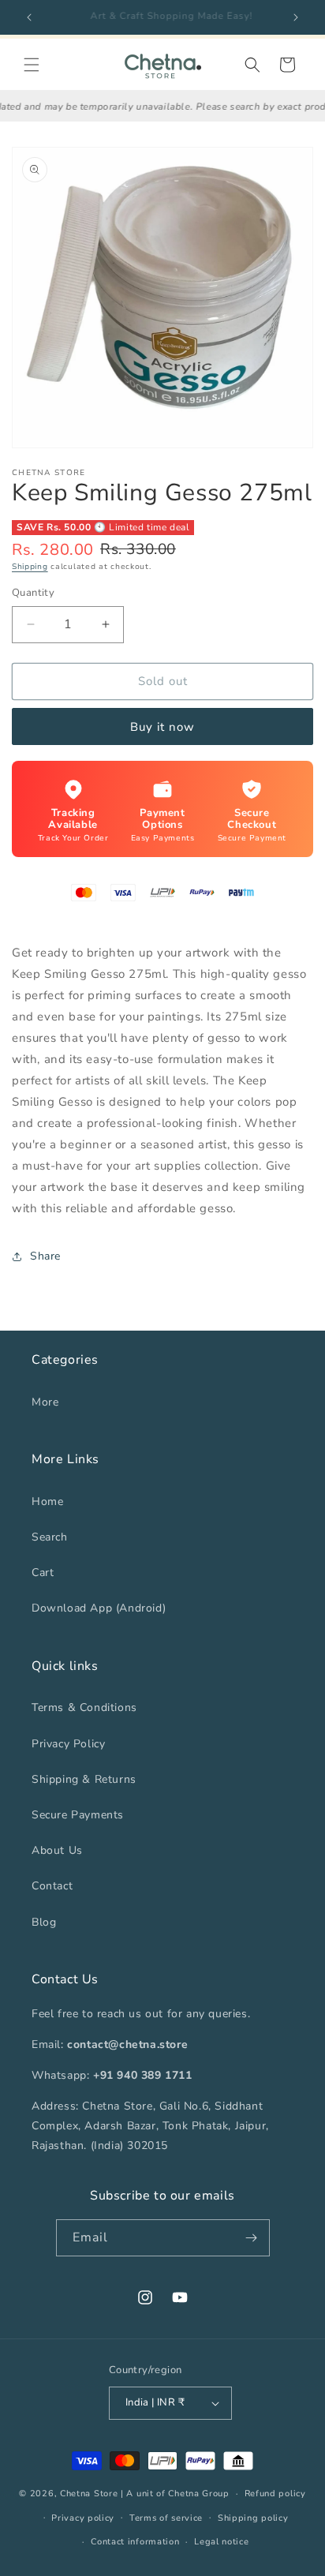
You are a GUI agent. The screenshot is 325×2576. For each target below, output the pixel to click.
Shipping (30, 567)
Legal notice (221, 2542)
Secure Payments (78, 1815)
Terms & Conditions (84, 1707)
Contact (52, 1886)
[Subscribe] (252, 2238)
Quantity (33, 593)
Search (50, 1537)
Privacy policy (83, 2518)
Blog (44, 1922)
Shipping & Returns (84, 1779)
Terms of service (166, 2518)
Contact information (135, 2542)
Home (47, 1501)
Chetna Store (89, 2494)
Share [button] (45, 1256)
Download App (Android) (99, 1608)
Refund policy (275, 2494)
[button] (32, 65)
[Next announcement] (296, 17)
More (45, 1402)
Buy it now (162, 727)
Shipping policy (253, 2518)
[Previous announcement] (29, 17)
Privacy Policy (68, 1744)
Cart (43, 1573)
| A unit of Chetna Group (175, 2494)
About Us (57, 1850)
